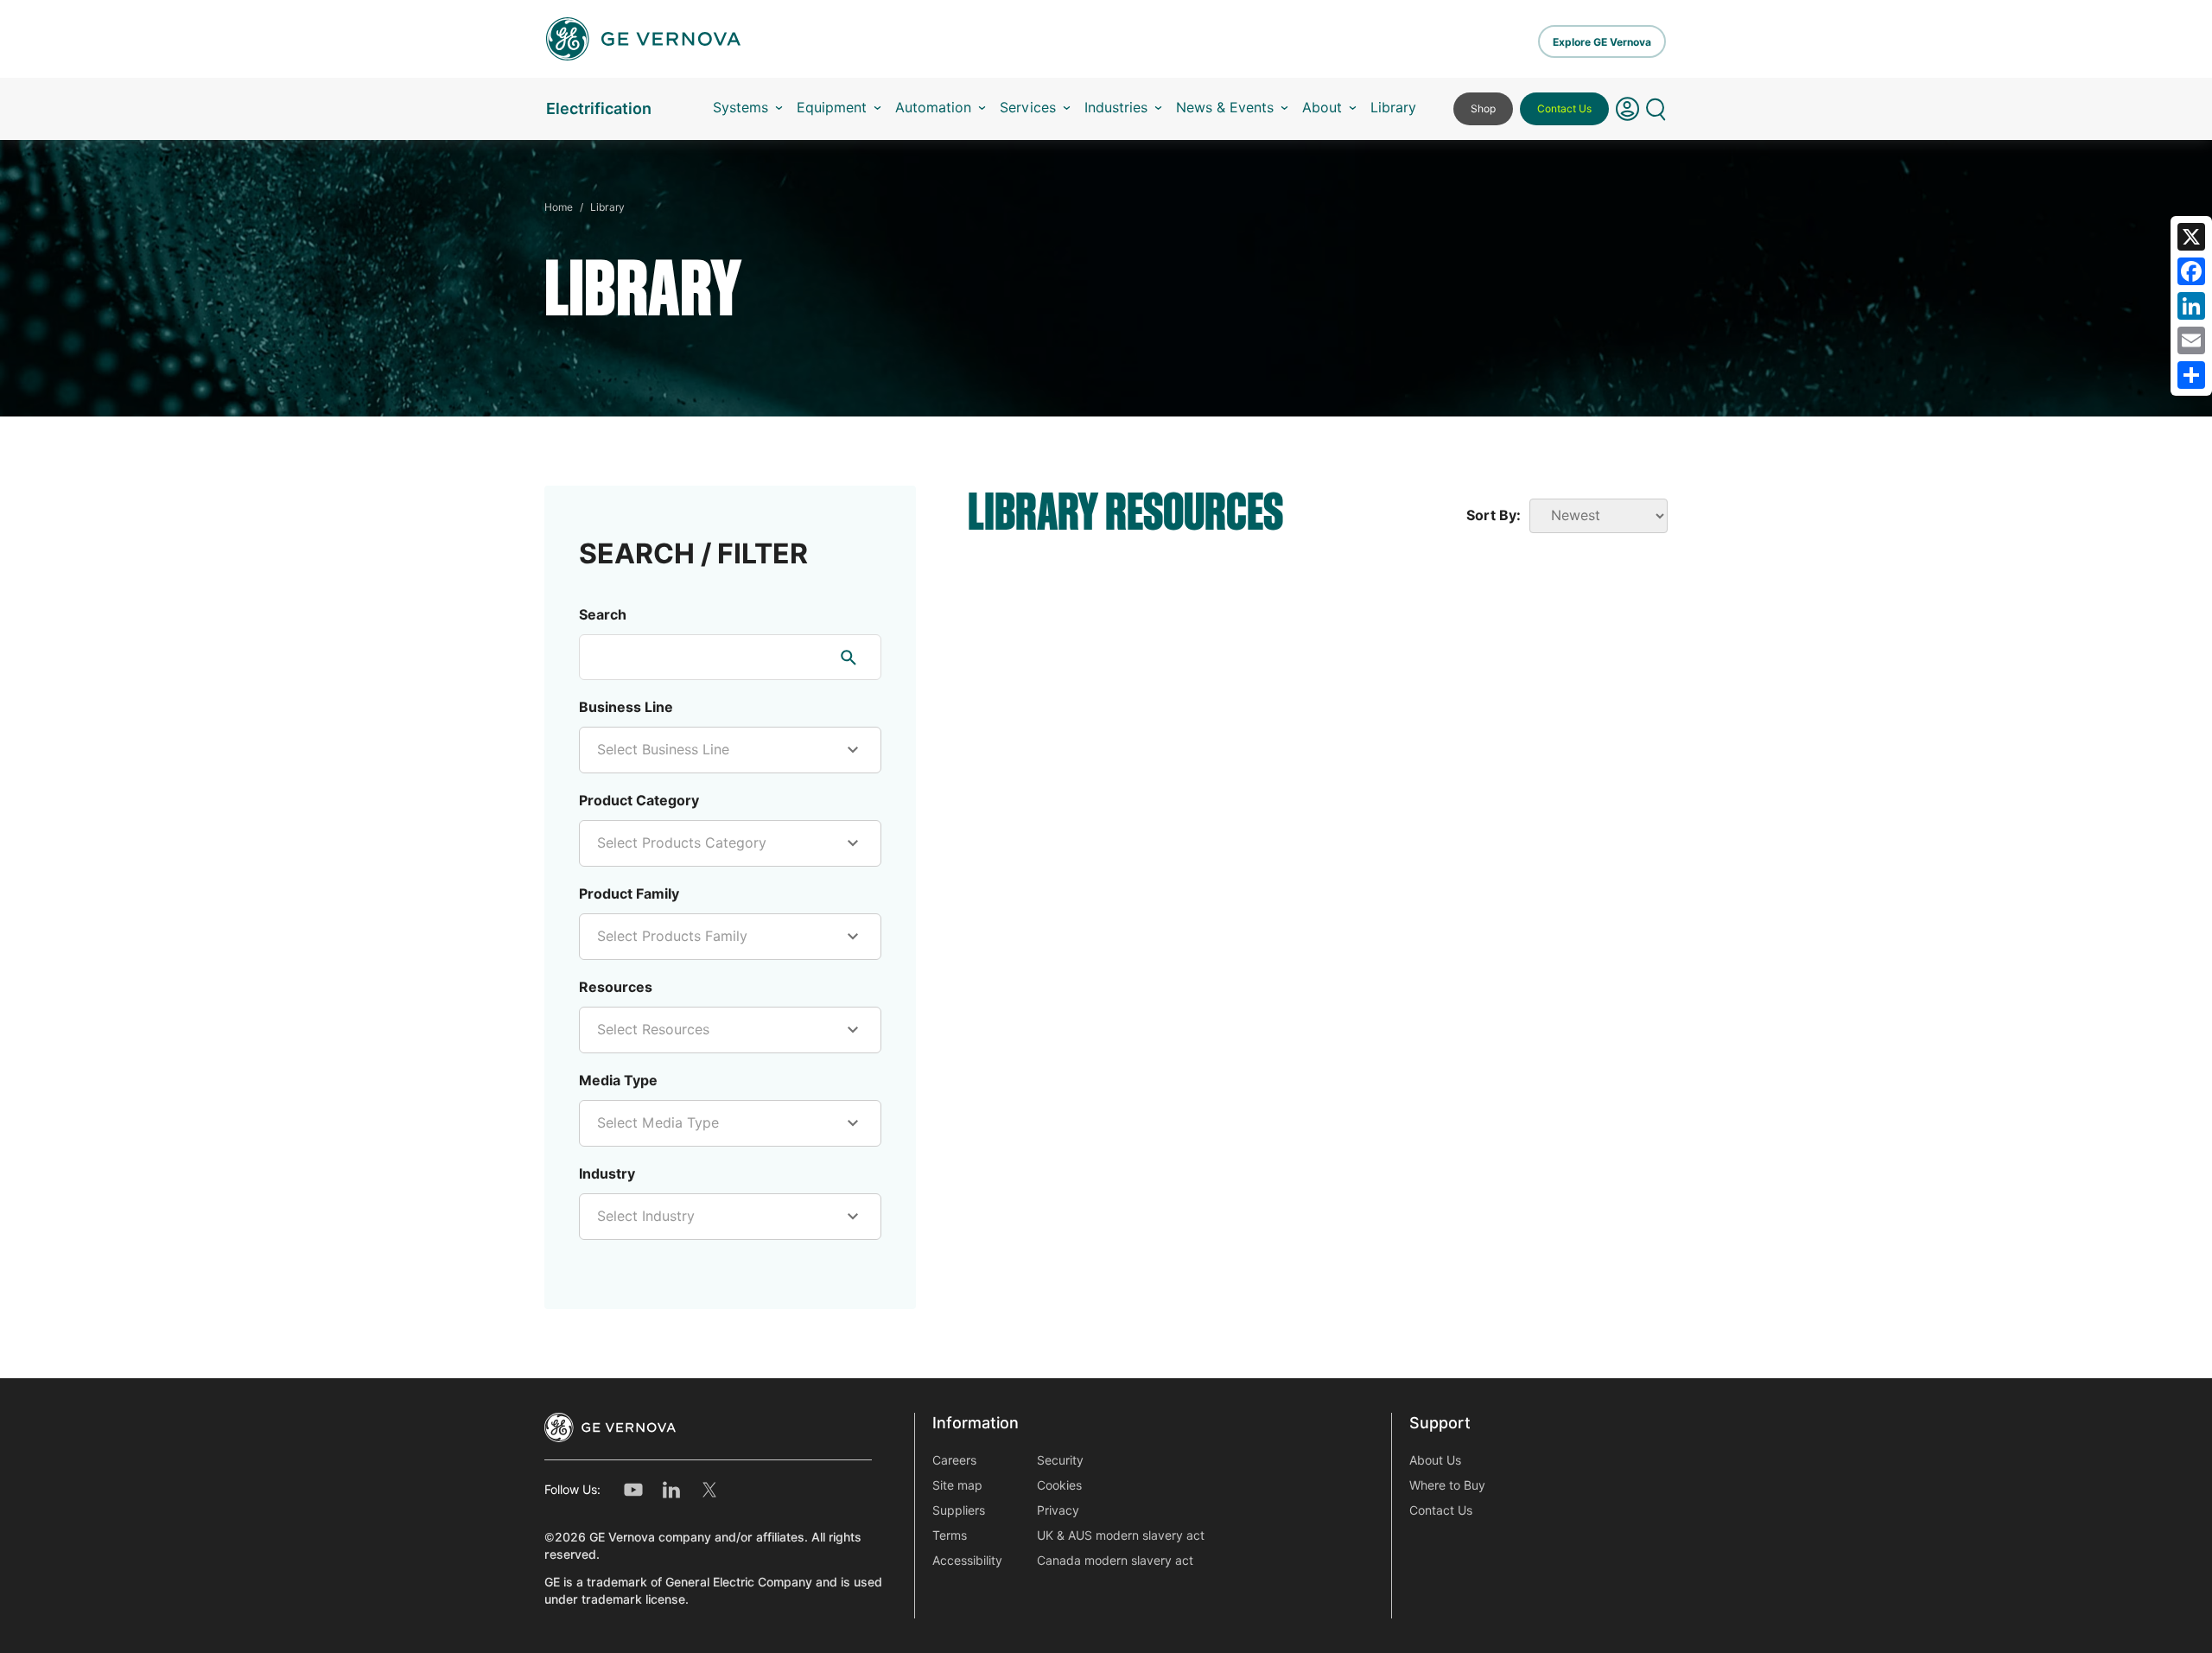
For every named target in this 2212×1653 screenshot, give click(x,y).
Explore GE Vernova (1602, 42)
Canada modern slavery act (1115, 1561)
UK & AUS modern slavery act (1121, 1535)
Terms (950, 1535)
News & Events (1225, 108)
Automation (933, 108)
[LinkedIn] (2191, 306)
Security (1060, 1460)
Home (559, 207)
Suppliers (959, 1510)
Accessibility (967, 1561)
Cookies (1059, 1485)
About (1322, 108)
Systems (741, 108)
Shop (1483, 108)
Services (1028, 108)
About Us (1435, 1460)
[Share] (2191, 375)
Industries (1116, 108)
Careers (954, 1460)
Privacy (1058, 1510)
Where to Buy (1447, 1485)
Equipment (832, 108)
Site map (957, 1485)
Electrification (599, 108)
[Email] (2191, 340)
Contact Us (1564, 108)
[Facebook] (2191, 271)
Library (1393, 108)
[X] (2191, 237)
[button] (1627, 109)
